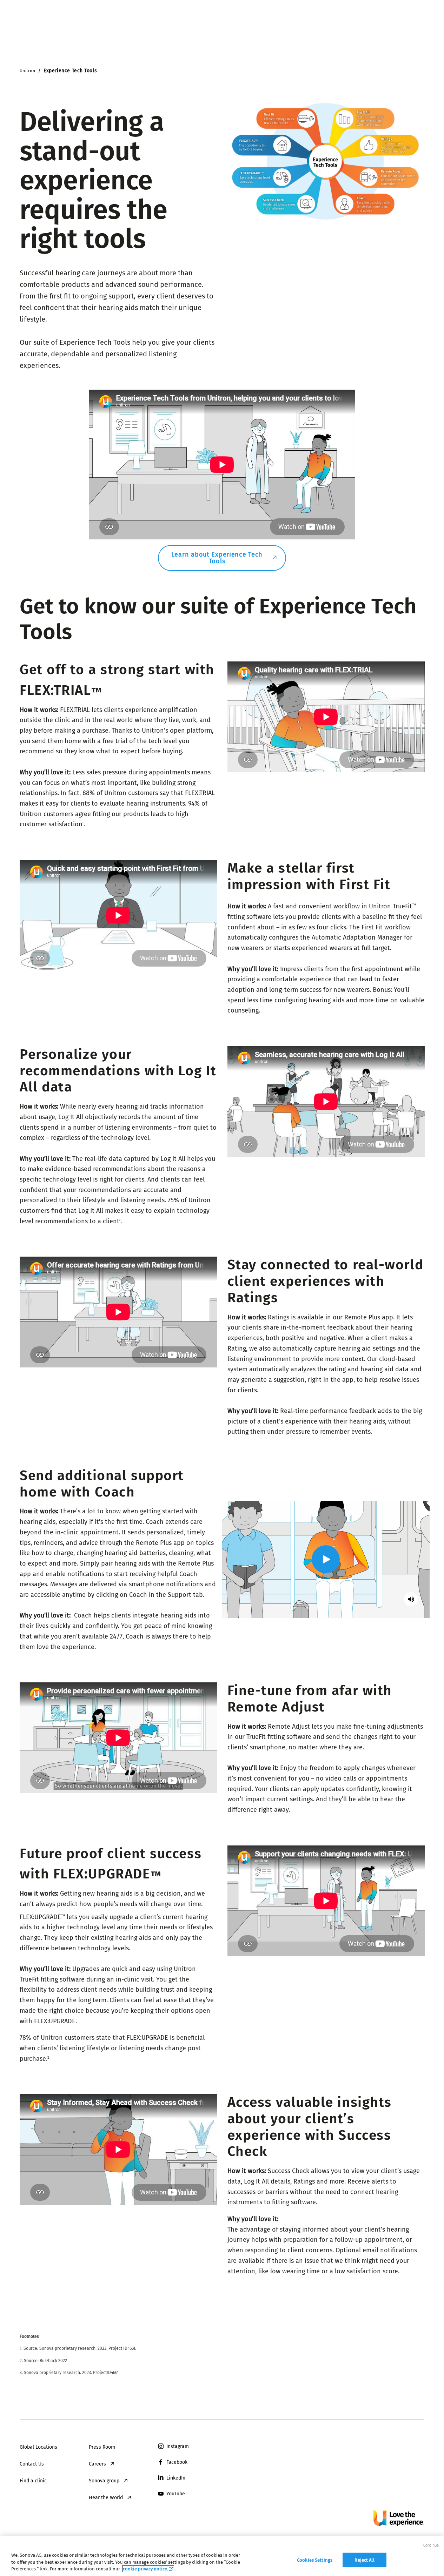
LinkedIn (176, 2478)
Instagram (178, 2446)
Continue (431, 2545)
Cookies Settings (315, 2560)
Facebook (177, 2462)
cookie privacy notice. (145, 2569)
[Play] (326, 1559)
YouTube (176, 2494)
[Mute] (411, 1599)
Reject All (364, 2560)
